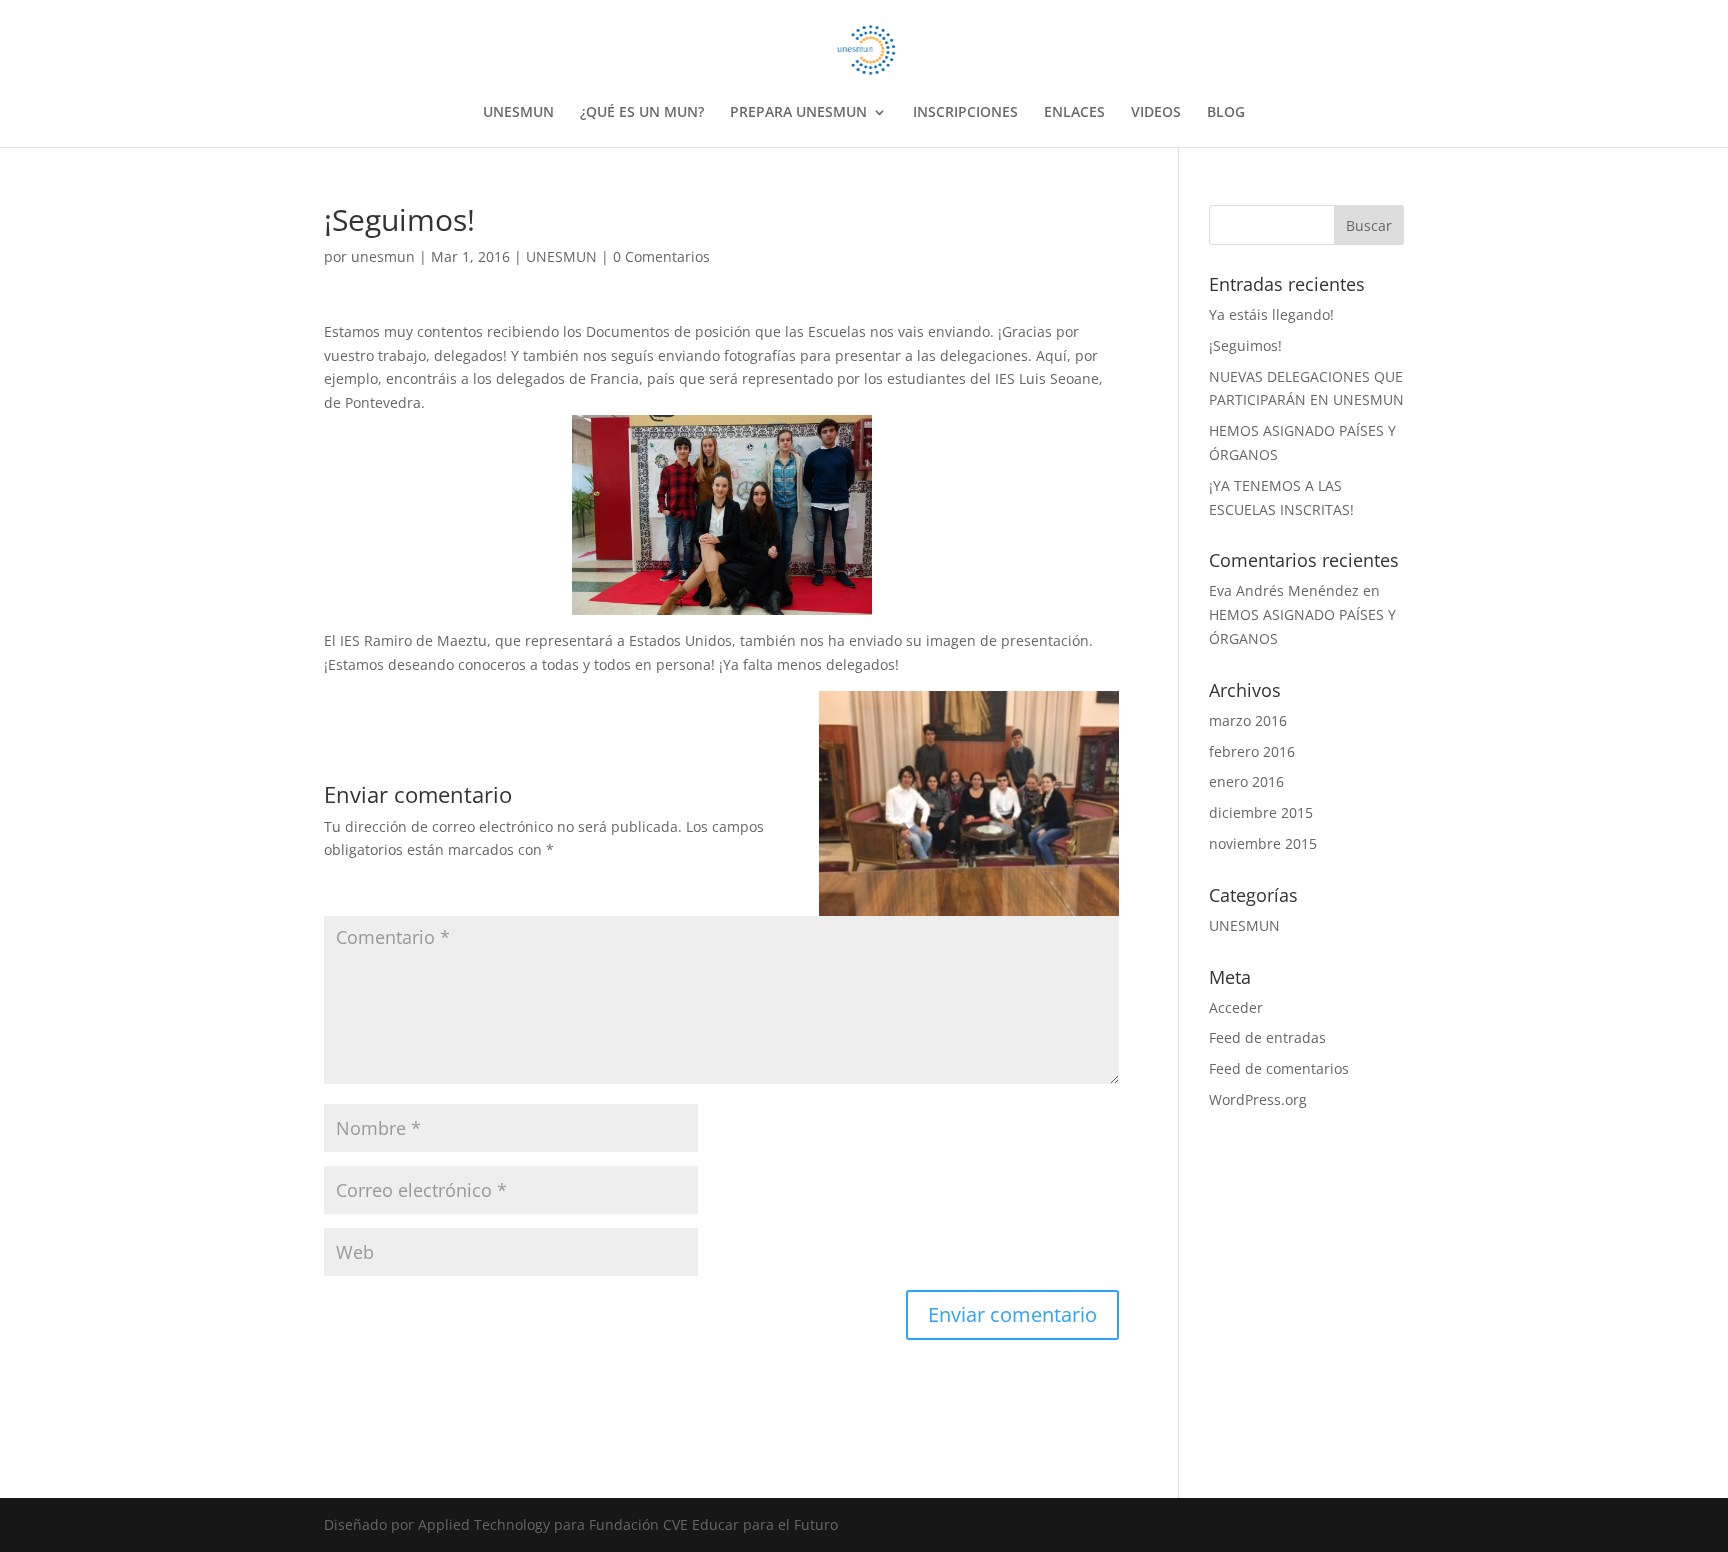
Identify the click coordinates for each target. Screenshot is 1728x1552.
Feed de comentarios (1279, 1068)
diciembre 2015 (1261, 812)
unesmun (383, 256)
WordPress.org (1258, 1099)
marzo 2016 (1248, 720)
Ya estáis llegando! (1271, 314)
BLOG (1226, 113)
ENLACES (1074, 113)
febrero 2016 (1252, 751)
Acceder (1236, 1007)
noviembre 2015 (1263, 843)
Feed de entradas (1267, 1037)
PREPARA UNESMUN (798, 113)
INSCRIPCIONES (965, 113)
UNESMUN (518, 113)
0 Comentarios (661, 256)
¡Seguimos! (1245, 345)
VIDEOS (1156, 113)
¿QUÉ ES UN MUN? (642, 113)
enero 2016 (1246, 781)
